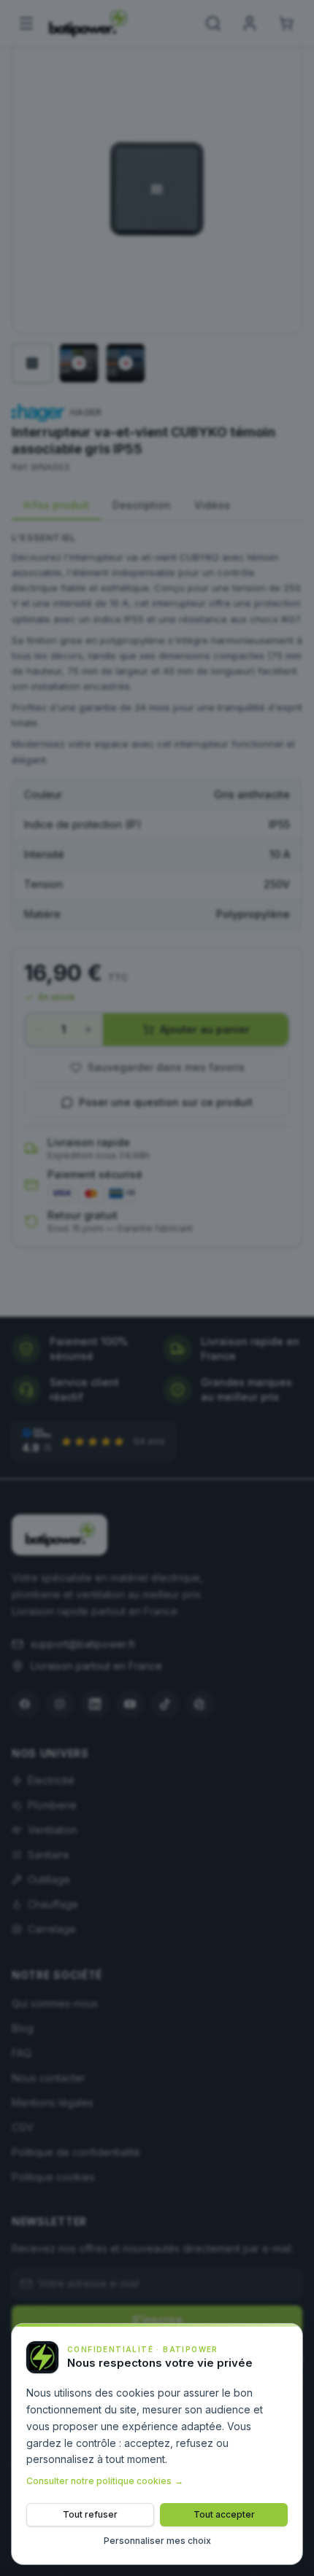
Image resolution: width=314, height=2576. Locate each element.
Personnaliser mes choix (157, 2541)
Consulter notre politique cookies (105, 2481)
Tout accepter (224, 2514)
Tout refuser (90, 2514)
